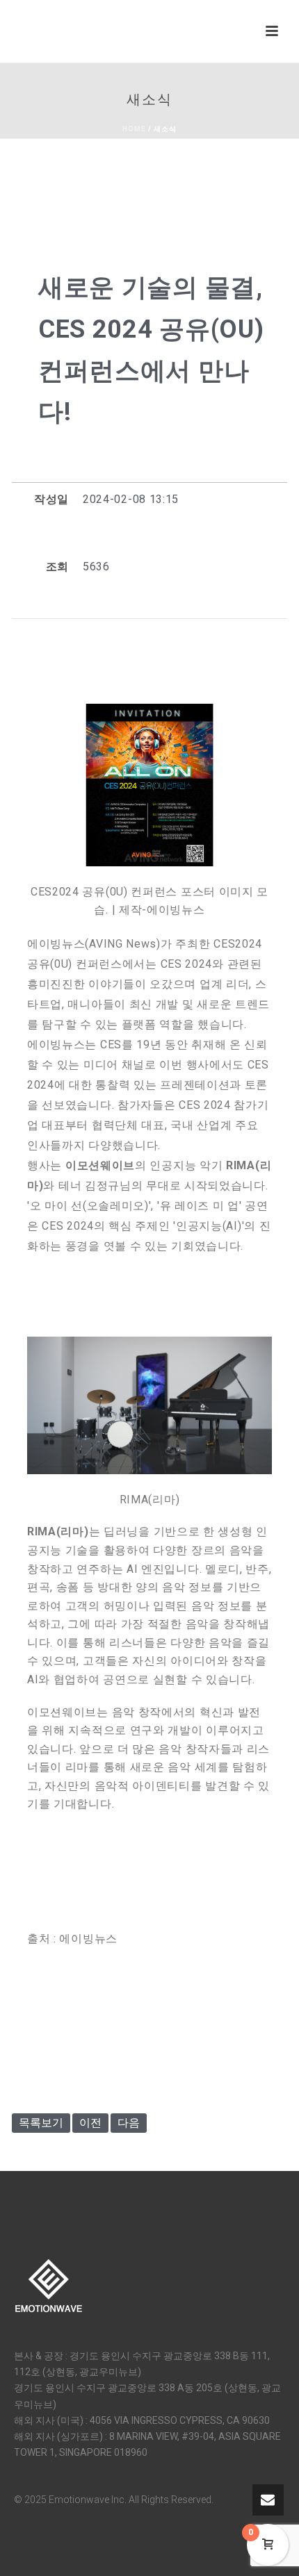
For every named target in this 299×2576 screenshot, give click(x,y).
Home (134, 129)
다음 (129, 2123)
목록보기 (41, 2123)
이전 (90, 2123)
